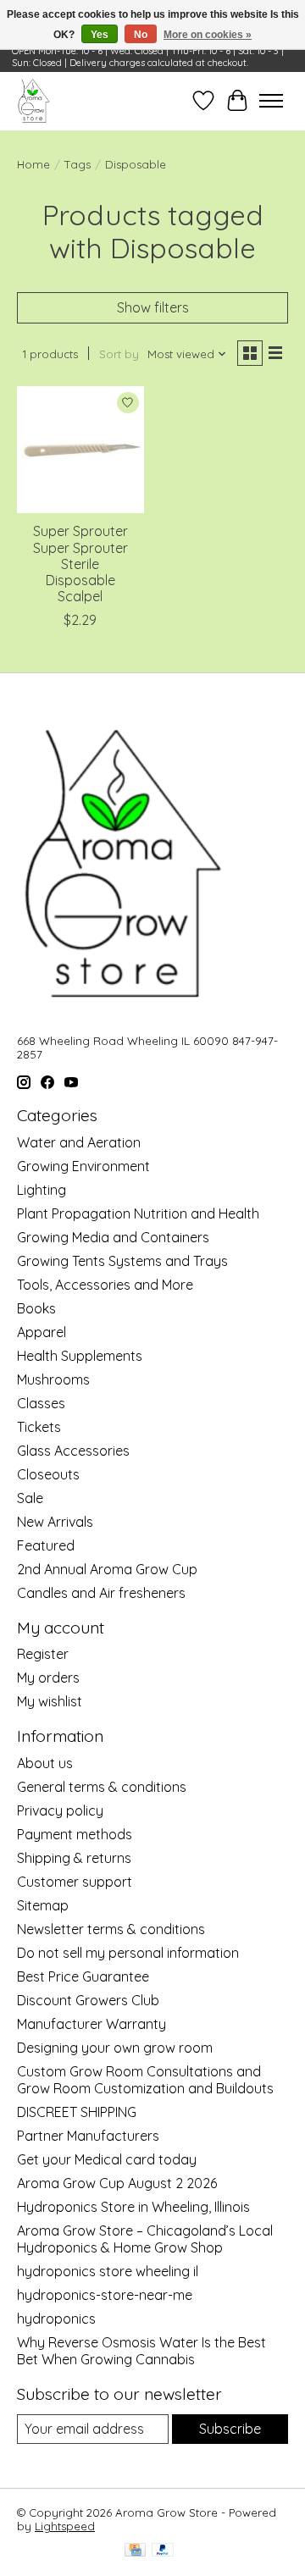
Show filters (153, 307)
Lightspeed (65, 2526)
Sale (30, 1498)
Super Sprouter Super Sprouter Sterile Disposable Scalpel (80, 564)
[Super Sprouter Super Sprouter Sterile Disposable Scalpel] (80, 450)
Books (36, 1308)
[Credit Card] (135, 2551)
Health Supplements (80, 1356)
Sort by (119, 354)
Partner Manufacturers (88, 2136)
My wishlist (50, 1701)
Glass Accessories (73, 1451)
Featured (46, 1545)
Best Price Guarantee (83, 1976)
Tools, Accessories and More (105, 1285)
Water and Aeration (79, 1142)
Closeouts (48, 1474)
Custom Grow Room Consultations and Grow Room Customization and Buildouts (145, 2080)
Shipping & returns (74, 1858)
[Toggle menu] (271, 101)
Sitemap (43, 1905)
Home (33, 164)
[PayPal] (163, 2551)
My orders (48, 1678)
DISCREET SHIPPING (77, 2112)
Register (43, 1654)
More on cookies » (208, 35)
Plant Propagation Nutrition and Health (138, 1213)
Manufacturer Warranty (91, 2024)
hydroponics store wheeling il (108, 2271)
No (141, 35)
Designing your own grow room (115, 2048)
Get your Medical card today (107, 2159)
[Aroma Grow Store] (33, 101)
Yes (100, 35)
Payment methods (75, 1834)
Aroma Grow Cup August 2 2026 (117, 2183)
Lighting (42, 1190)
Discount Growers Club (88, 2000)
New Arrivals (55, 1522)
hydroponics (56, 2319)
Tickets (39, 1427)
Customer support (75, 1882)
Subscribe (230, 2429)
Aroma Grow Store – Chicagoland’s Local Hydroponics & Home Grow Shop (145, 2239)
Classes (41, 1403)
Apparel (42, 1332)
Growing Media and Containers (113, 1237)
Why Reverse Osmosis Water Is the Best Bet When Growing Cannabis (141, 2351)
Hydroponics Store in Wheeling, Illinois (133, 2207)
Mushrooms (53, 1379)
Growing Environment (83, 1166)
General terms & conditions (102, 1787)
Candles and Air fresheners (101, 1593)
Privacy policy (60, 1810)
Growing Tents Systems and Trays (122, 1261)
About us (45, 1763)
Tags (78, 164)
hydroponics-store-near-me (105, 2295)
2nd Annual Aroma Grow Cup (107, 1569)
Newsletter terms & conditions (111, 1929)
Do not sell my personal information (128, 1953)
